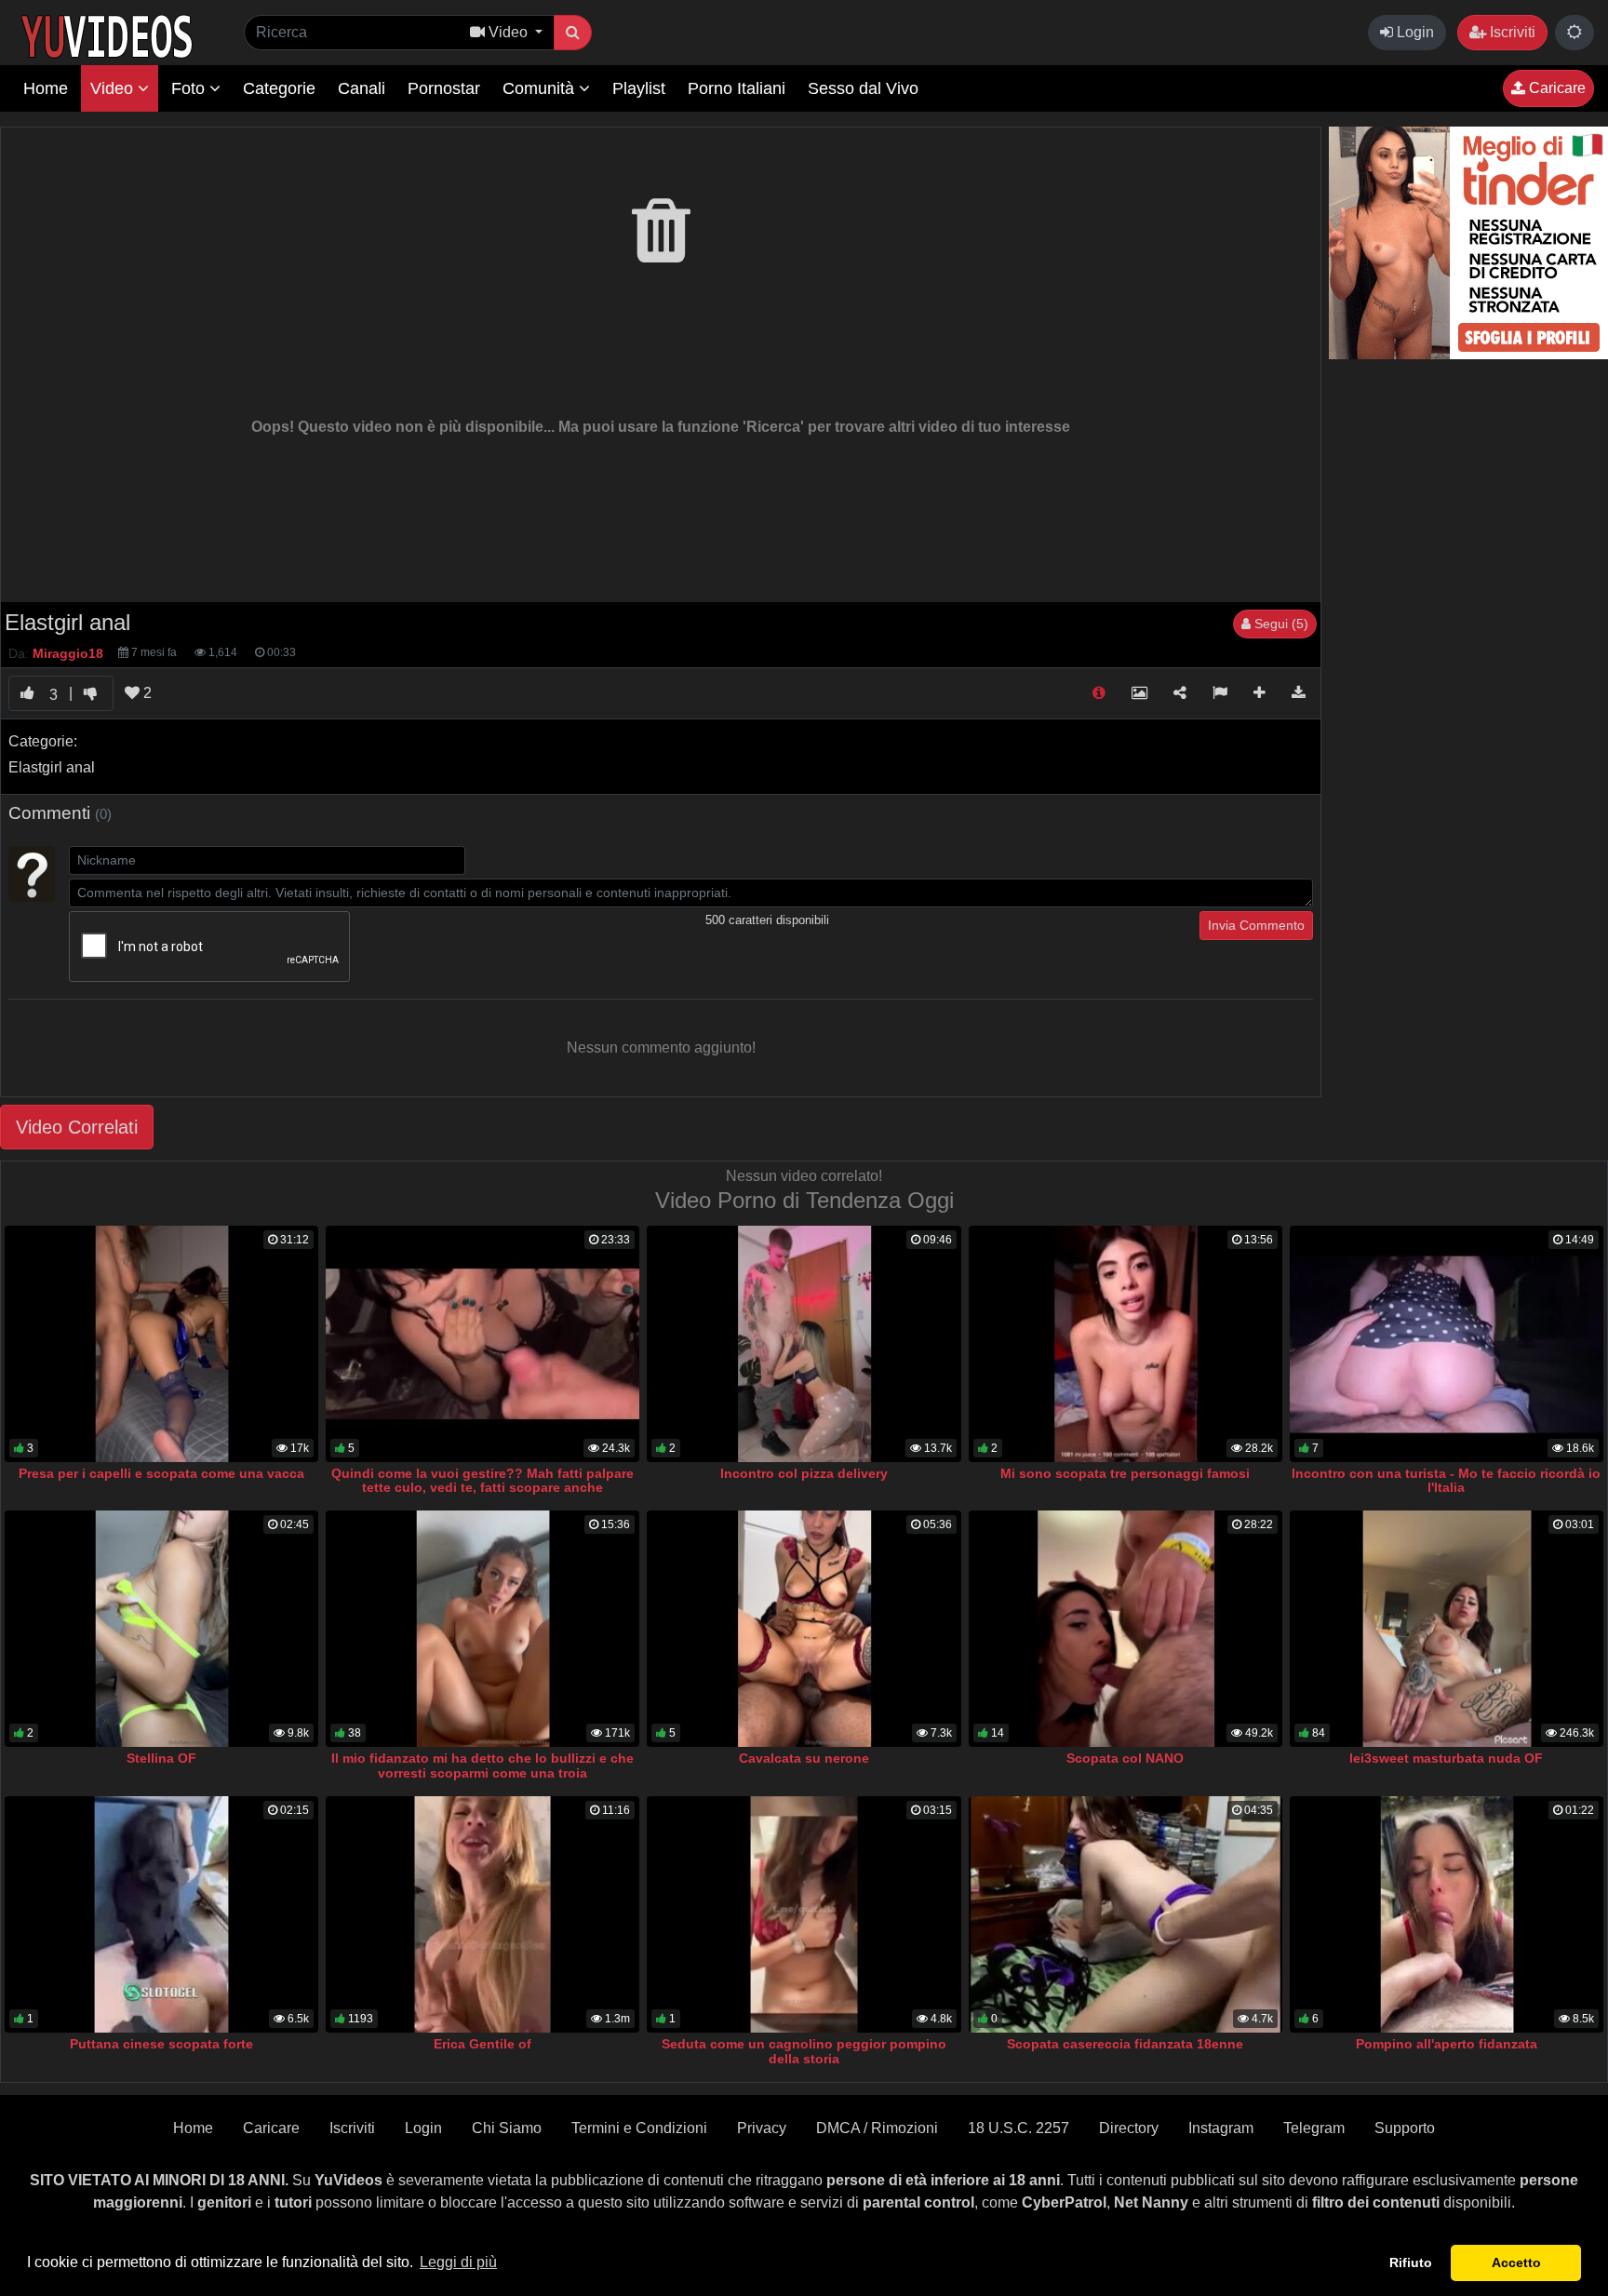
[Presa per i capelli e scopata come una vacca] (161, 1344)
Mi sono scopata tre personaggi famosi (1125, 1473)
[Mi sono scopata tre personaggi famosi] (1126, 1344)
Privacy (762, 2128)
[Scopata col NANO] (1126, 1629)
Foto (190, 88)
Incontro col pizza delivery (804, 1473)
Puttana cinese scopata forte (161, 2044)
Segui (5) (1280, 624)
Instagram (1221, 2128)
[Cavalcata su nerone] (804, 1629)
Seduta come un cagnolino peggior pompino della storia (804, 2051)
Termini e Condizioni (639, 2128)
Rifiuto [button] (1411, 2262)
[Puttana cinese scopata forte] (161, 1914)
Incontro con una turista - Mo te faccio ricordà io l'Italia (1446, 1481)
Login (1414, 32)
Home (46, 88)
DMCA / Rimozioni (877, 2128)
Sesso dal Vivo (863, 88)
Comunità (541, 88)
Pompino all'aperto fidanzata (1447, 2044)
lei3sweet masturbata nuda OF (1446, 1758)
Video (114, 88)
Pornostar (444, 88)
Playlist (639, 88)
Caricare (1555, 88)
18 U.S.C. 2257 (1018, 2128)
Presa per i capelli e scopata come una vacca (161, 1473)
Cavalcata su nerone (804, 1758)
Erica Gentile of (482, 2044)
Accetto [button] (1516, 2262)
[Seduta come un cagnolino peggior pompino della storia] (804, 1914)
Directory (1129, 2128)
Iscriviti (1511, 32)
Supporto (1405, 2128)
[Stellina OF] (161, 1629)
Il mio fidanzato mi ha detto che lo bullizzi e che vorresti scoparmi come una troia (482, 1766)
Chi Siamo (507, 2128)
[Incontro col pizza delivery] (804, 1344)
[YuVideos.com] (107, 35)
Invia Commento (1256, 925)
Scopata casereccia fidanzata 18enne (1125, 2044)
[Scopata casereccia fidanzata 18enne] (1126, 1914)
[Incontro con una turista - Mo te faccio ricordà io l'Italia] (1447, 1344)
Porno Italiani (737, 88)
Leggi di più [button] (458, 2262)
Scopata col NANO (1125, 1758)
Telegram (1314, 2128)
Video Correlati (77, 1127)
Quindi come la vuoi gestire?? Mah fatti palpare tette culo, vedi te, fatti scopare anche (482, 1481)
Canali (362, 88)
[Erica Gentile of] (482, 1914)
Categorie (279, 88)
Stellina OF (161, 1758)
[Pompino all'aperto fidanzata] (1447, 1914)
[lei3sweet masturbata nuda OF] (1447, 1629)
